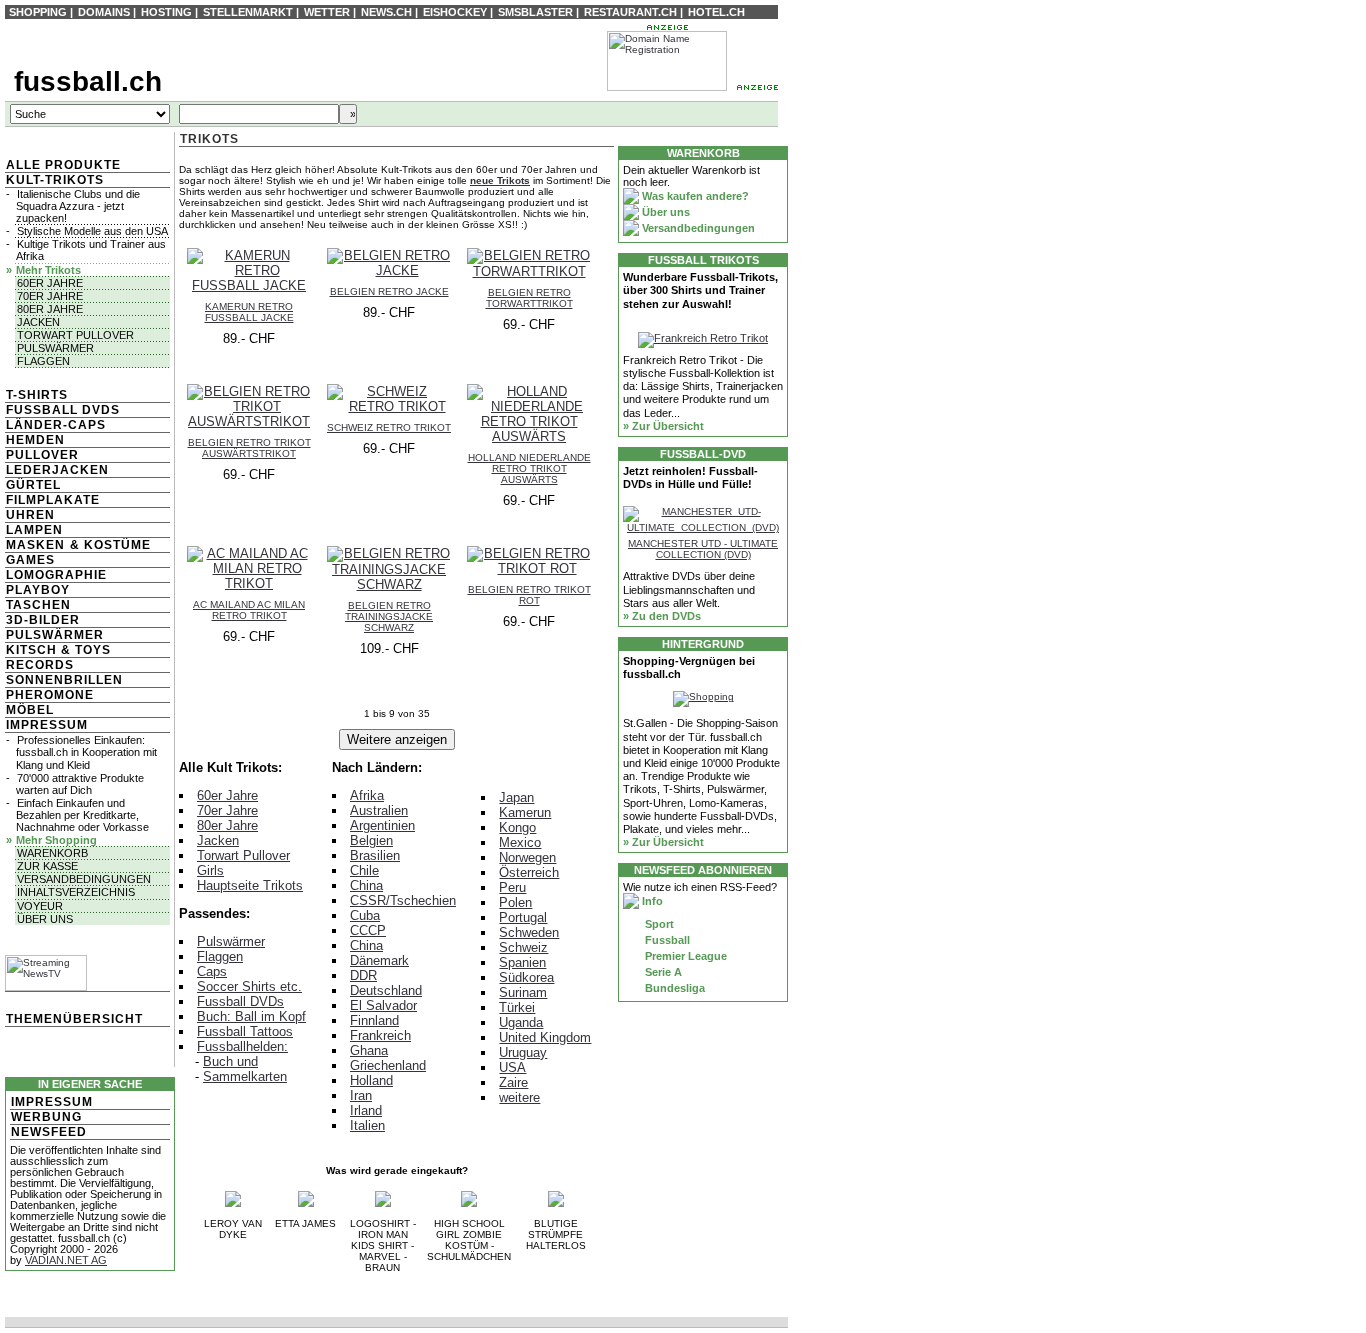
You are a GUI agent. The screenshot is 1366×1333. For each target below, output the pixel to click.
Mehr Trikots (48, 270)
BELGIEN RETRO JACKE (389, 291)
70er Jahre (50, 296)
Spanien (522, 962)
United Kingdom (545, 1037)
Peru (512, 887)
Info (651, 901)
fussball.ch (88, 81)
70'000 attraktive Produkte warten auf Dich (80, 784)
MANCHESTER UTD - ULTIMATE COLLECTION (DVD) (703, 549)
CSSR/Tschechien (403, 900)
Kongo (517, 827)
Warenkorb (52, 853)
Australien (379, 810)
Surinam (523, 992)
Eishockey (455, 12)
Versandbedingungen (84, 879)
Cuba (365, 915)
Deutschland (386, 990)
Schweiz (523, 947)
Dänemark (379, 960)
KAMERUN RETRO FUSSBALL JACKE (249, 312)
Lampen (34, 530)
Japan (516, 797)
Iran (361, 1095)
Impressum (47, 725)
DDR (363, 975)
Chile (364, 870)
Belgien (371, 840)
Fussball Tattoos (245, 1031)
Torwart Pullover (75, 335)
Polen (515, 902)
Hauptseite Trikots (250, 885)
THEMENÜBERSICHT (74, 1019)
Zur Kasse (47, 866)
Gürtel (33, 485)
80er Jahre (50, 309)
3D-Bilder (43, 620)
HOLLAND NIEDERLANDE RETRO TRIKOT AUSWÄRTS (529, 468)
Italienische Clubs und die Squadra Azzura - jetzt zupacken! (78, 206)
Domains (104, 12)
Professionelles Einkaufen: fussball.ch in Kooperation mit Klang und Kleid (86, 752)
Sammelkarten (245, 1076)
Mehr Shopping (56, 840)
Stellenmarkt (248, 12)
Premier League (684, 956)
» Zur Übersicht (663, 426)
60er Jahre (50, 283)
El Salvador (383, 1005)
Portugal (523, 917)
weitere (519, 1097)
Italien (367, 1125)
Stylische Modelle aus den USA (92, 231)
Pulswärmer (55, 348)
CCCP (368, 930)
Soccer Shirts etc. (249, 986)
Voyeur (40, 906)
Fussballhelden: (242, 1046)
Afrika (367, 795)
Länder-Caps (56, 425)
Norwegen (527, 857)
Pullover (42, 455)
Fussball (666, 940)
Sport (658, 924)
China (366, 885)
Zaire (513, 1082)
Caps (212, 971)
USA (512, 1067)
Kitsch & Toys (58, 650)
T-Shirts (37, 395)
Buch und (230, 1061)
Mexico (520, 842)
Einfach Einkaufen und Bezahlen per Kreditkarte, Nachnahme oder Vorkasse (82, 815)
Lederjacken (57, 470)
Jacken (38, 322)
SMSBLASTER (535, 12)
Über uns (45, 919)
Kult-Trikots (55, 180)
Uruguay (523, 1052)
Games (30, 560)
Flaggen (43, 361)
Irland (366, 1110)
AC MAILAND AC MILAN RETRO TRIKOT (249, 610)
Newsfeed (49, 1132)
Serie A (662, 972)
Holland (371, 1080)
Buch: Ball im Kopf (251, 1016)
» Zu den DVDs (662, 616)
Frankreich (380, 1035)
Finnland (374, 1020)
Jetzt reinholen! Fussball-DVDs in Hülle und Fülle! (690, 477)
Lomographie (56, 575)
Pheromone (50, 695)
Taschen (38, 605)
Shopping (38, 12)
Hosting (166, 12)
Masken (35, 545)
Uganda (521, 1022)
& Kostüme (108, 545)
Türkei (517, 1007)
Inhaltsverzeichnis (76, 892)
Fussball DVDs (63, 410)
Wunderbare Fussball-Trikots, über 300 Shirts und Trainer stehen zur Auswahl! (700, 290)
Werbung (46, 1117)
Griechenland (388, 1065)
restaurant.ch (630, 12)
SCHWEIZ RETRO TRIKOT (389, 427)
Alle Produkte (63, 165)
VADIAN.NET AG (66, 1260)
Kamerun (525, 812)
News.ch (386, 12)
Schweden (529, 932)
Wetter (327, 12)
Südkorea (526, 977)
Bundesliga (673, 988)
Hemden (35, 440)
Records (40, 665)
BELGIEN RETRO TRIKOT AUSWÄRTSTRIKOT (249, 448)
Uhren (30, 515)
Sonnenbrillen (64, 680)
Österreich (529, 872)
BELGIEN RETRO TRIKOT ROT (529, 595)
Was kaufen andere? (694, 196)
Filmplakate (53, 500)
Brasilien (375, 855)
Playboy (38, 590)
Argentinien (382, 825)
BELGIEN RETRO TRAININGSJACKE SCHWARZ (389, 616)
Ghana (369, 1050)
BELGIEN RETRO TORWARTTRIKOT (529, 298)
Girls (210, 870)
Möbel (30, 710)
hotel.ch (716, 12)
